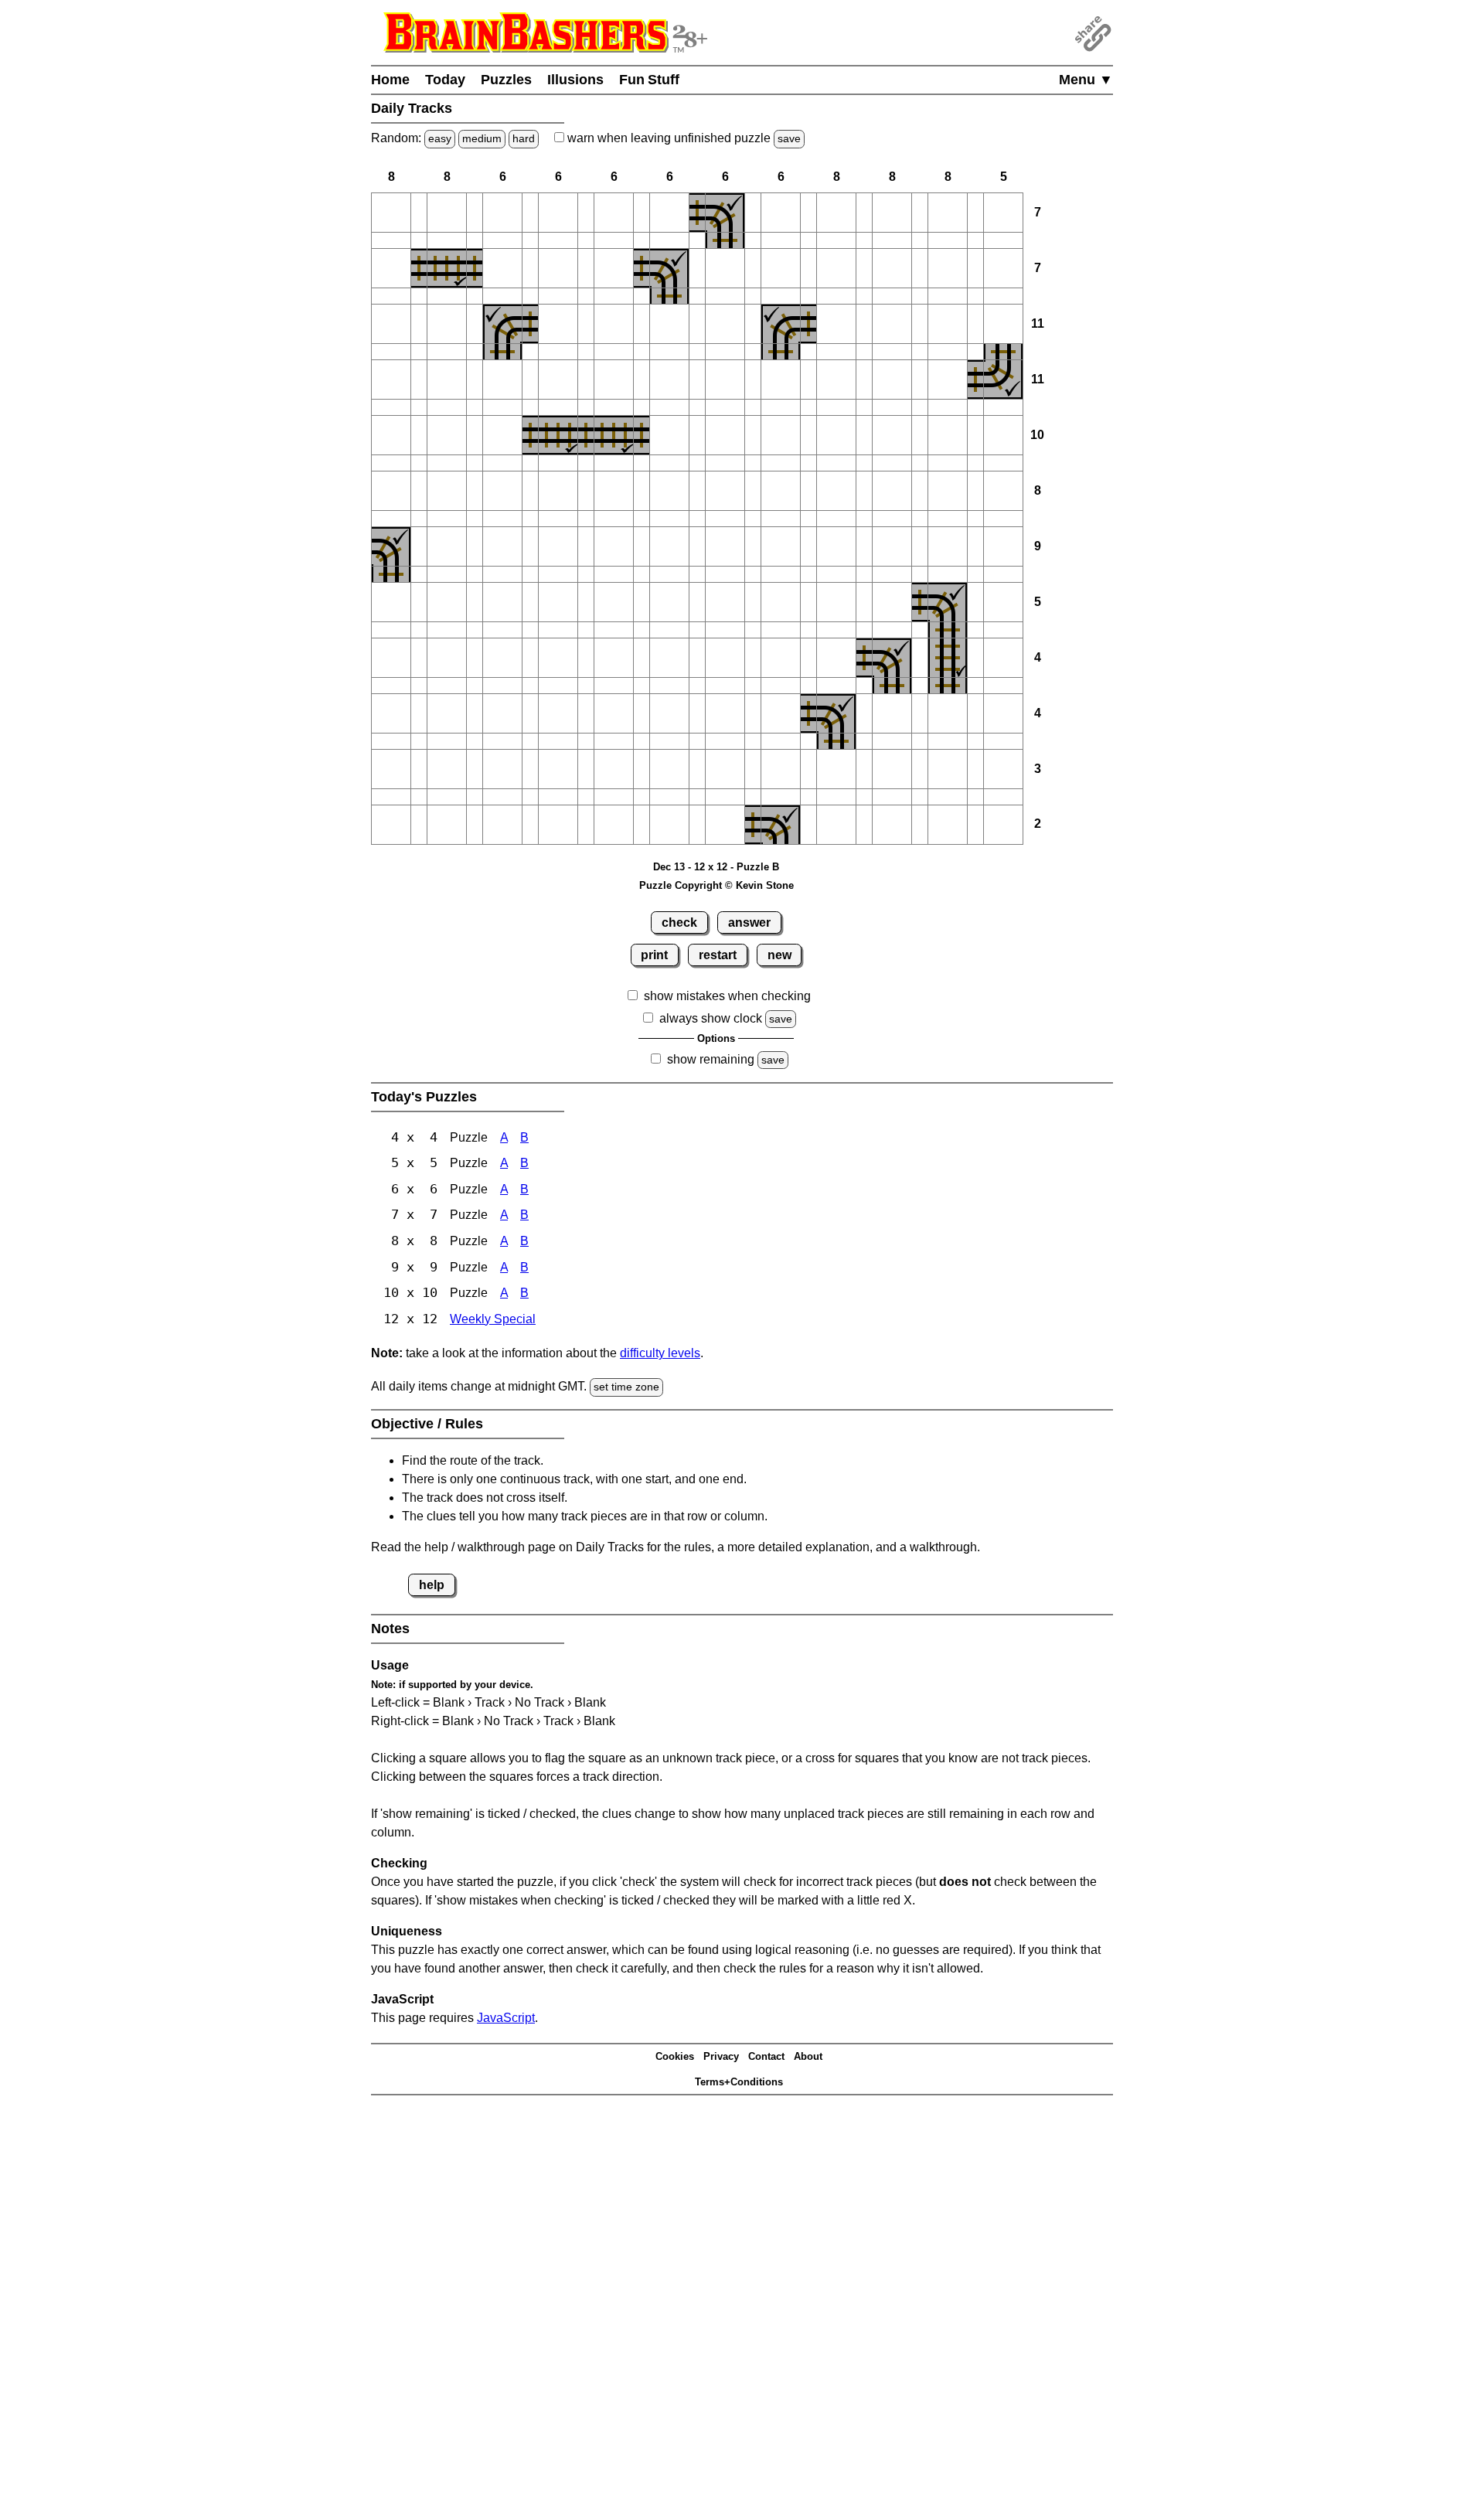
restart (718, 955)
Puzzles (506, 80)
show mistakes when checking (727, 996)
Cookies (675, 2056)
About (808, 2056)
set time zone (626, 1387)
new (779, 955)
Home (390, 80)
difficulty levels (660, 1353)
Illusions (575, 80)
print (654, 955)
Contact (766, 2056)
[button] (391, 213)
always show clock (711, 1018)
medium (482, 138)
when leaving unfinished (682, 138)
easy (440, 138)
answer (749, 922)
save (789, 138)
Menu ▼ (1086, 80)
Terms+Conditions (739, 2082)
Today (445, 80)
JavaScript (506, 2018)
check (679, 922)
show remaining (711, 1059)
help (432, 1585)
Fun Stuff (649, 80)
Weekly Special (493, 1319)
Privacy (721, 2056)
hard (524, 138)
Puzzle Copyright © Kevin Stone (716, 885)
